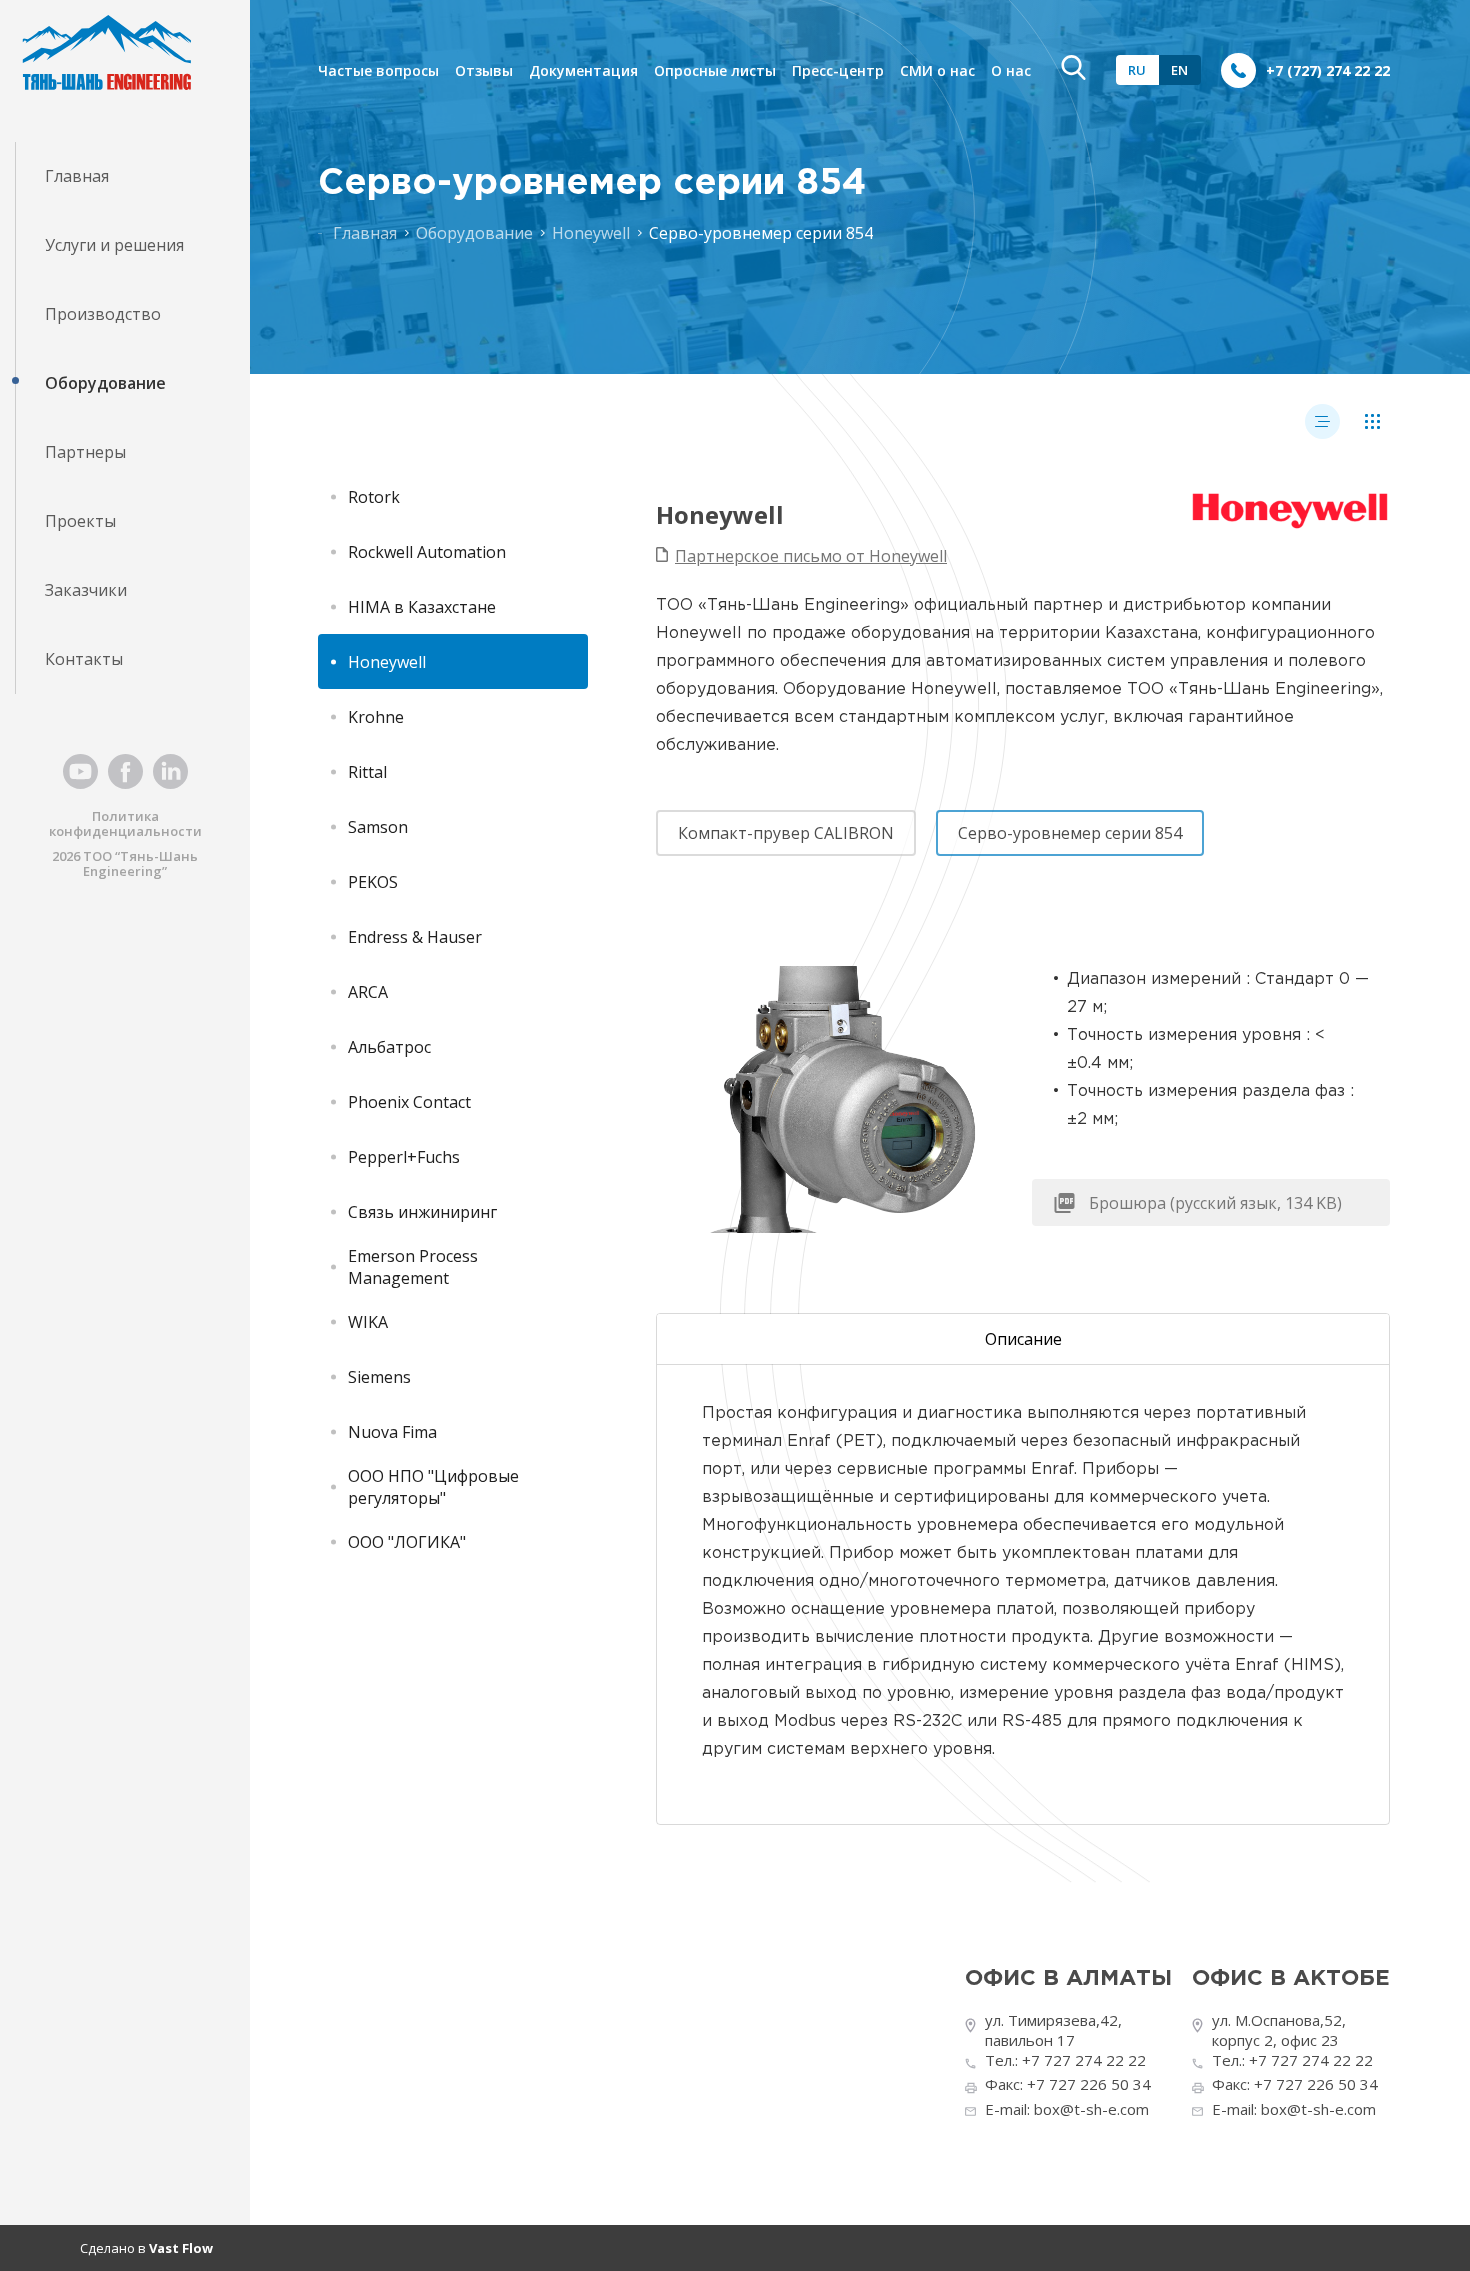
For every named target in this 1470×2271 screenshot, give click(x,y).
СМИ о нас (937, 70)
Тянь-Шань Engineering (140, 863)
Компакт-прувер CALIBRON (786, 833)
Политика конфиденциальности (125, 824)
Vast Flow (181, 2248)
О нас (1011, 70)
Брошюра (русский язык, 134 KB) (1215, 1203)
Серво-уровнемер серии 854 (1070, 833)
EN (1179, 70)
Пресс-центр (838, 70)
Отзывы (484, 70)
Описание (1023, 1339)
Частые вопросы (378, 70)
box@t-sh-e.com (1091, 2109)
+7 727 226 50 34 (1089, 2084)
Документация (583, 70)
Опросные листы (715, 70)
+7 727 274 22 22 (1084, 2060)
